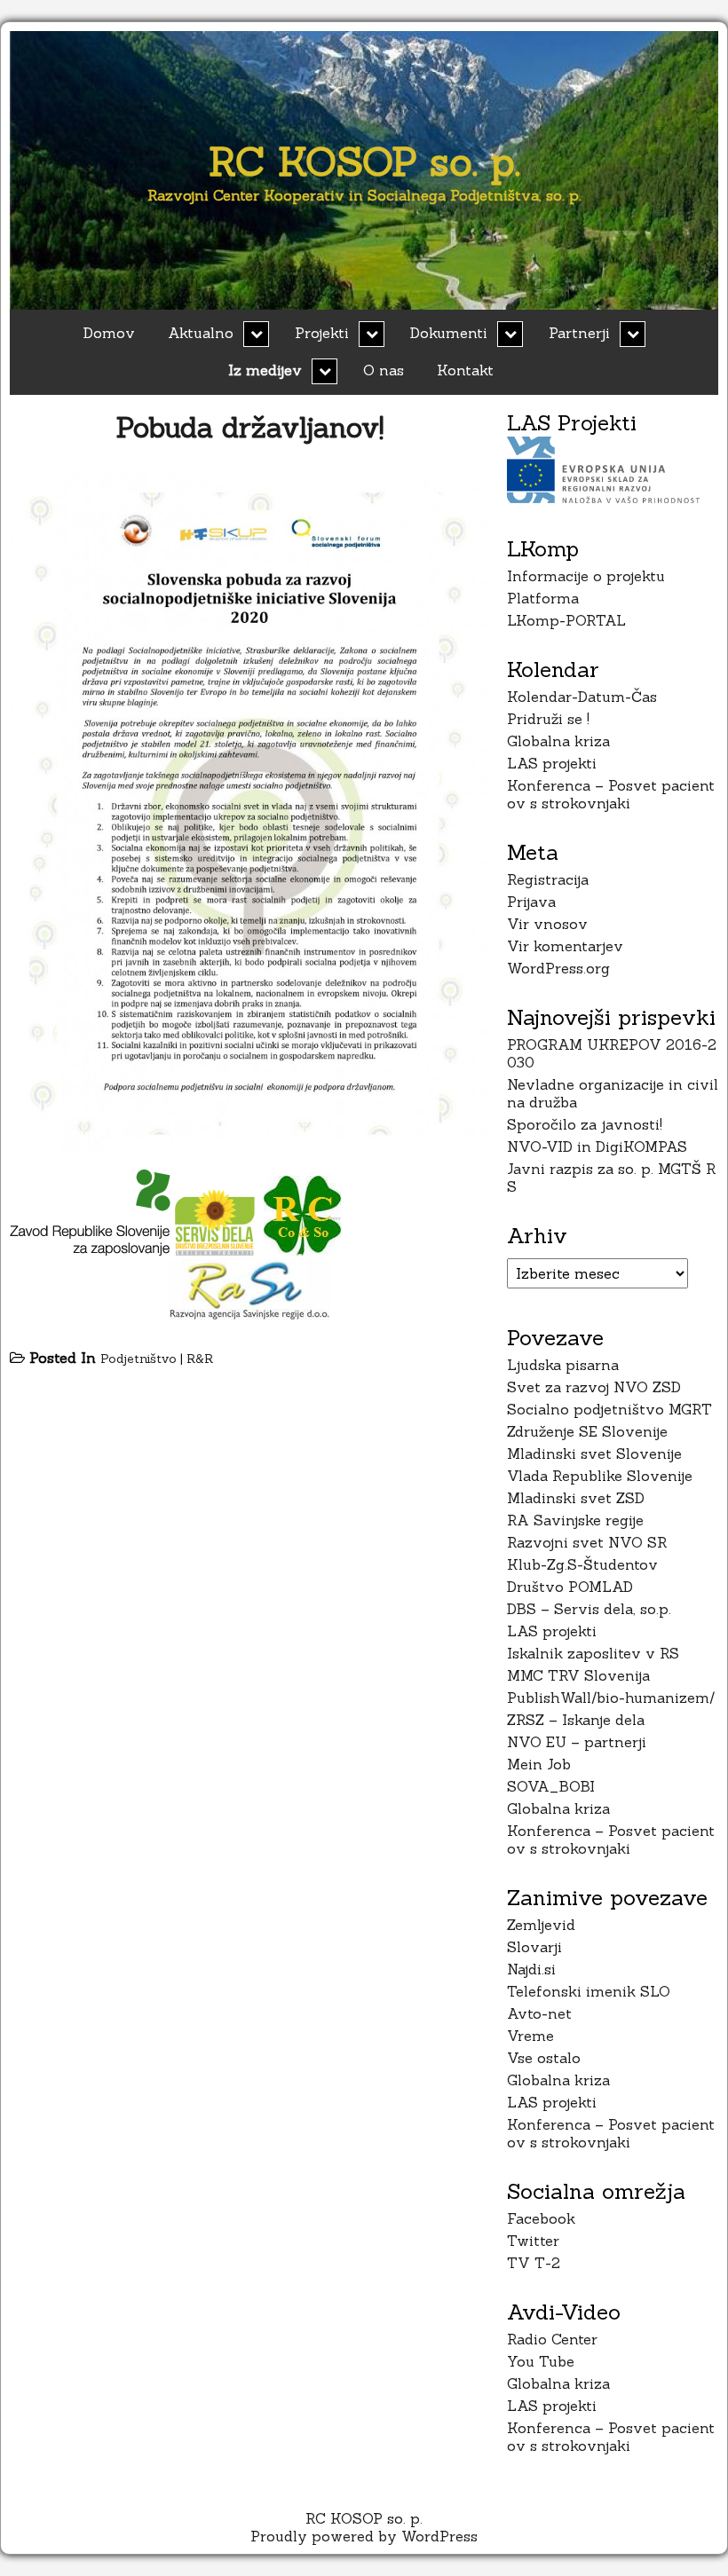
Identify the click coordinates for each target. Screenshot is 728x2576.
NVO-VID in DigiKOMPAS (597, 1146)
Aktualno (201, 333)
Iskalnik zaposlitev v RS (593, 1653)
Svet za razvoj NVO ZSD (594, 1387)
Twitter (533, 2241)
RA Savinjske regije (575, 1520)
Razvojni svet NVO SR (587, 1542)
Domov (109, 333)
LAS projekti (552, 763)
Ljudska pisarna (563, 1365)
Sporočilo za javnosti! (585, 1124)
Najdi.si (531, 1969)
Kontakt (465, 370)
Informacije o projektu (586, 576)
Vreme (530, 2036)
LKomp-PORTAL (566, 620)
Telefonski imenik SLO (589, 1991)
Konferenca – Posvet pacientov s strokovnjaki (611, 794)
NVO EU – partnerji (577, 1742)
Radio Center (552, 2339)
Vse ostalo (544, 2058)
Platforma (543, 598)
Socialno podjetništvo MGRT (609, 1409)
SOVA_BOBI (551, 1786)
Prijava (531, 902)
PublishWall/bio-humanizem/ (611, 1698)
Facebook (541, 2218)
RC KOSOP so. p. (364, 161)
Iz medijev (265, 370)
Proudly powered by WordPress (364, 2536)
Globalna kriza (558, 741)
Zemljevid (541, 1925)
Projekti (322, 333)
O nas (384, 370)
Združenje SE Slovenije (587, 1431)
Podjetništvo (138, 1359)
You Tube (541, 2361)
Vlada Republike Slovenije (600, 1476)
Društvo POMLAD (570, 1587)
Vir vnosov (547, 924)
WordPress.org (558, 968)
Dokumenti (449, 333)
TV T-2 (534, 2263)
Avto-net (539, 2013)
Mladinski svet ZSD (576, 1498)
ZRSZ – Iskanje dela (576, 1720)
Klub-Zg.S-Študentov (582, 1564)
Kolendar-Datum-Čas (582, 697)
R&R (200, 1359)
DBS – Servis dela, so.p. (589, 1609)
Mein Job (539, 1764)
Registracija (548, 879)
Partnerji (579, 333)
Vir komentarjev (565, 946)
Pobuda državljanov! (249, 427)
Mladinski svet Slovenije (594, 1453)
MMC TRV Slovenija (578, 1675)
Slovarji (534, 1947)
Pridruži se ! (548, 719)
